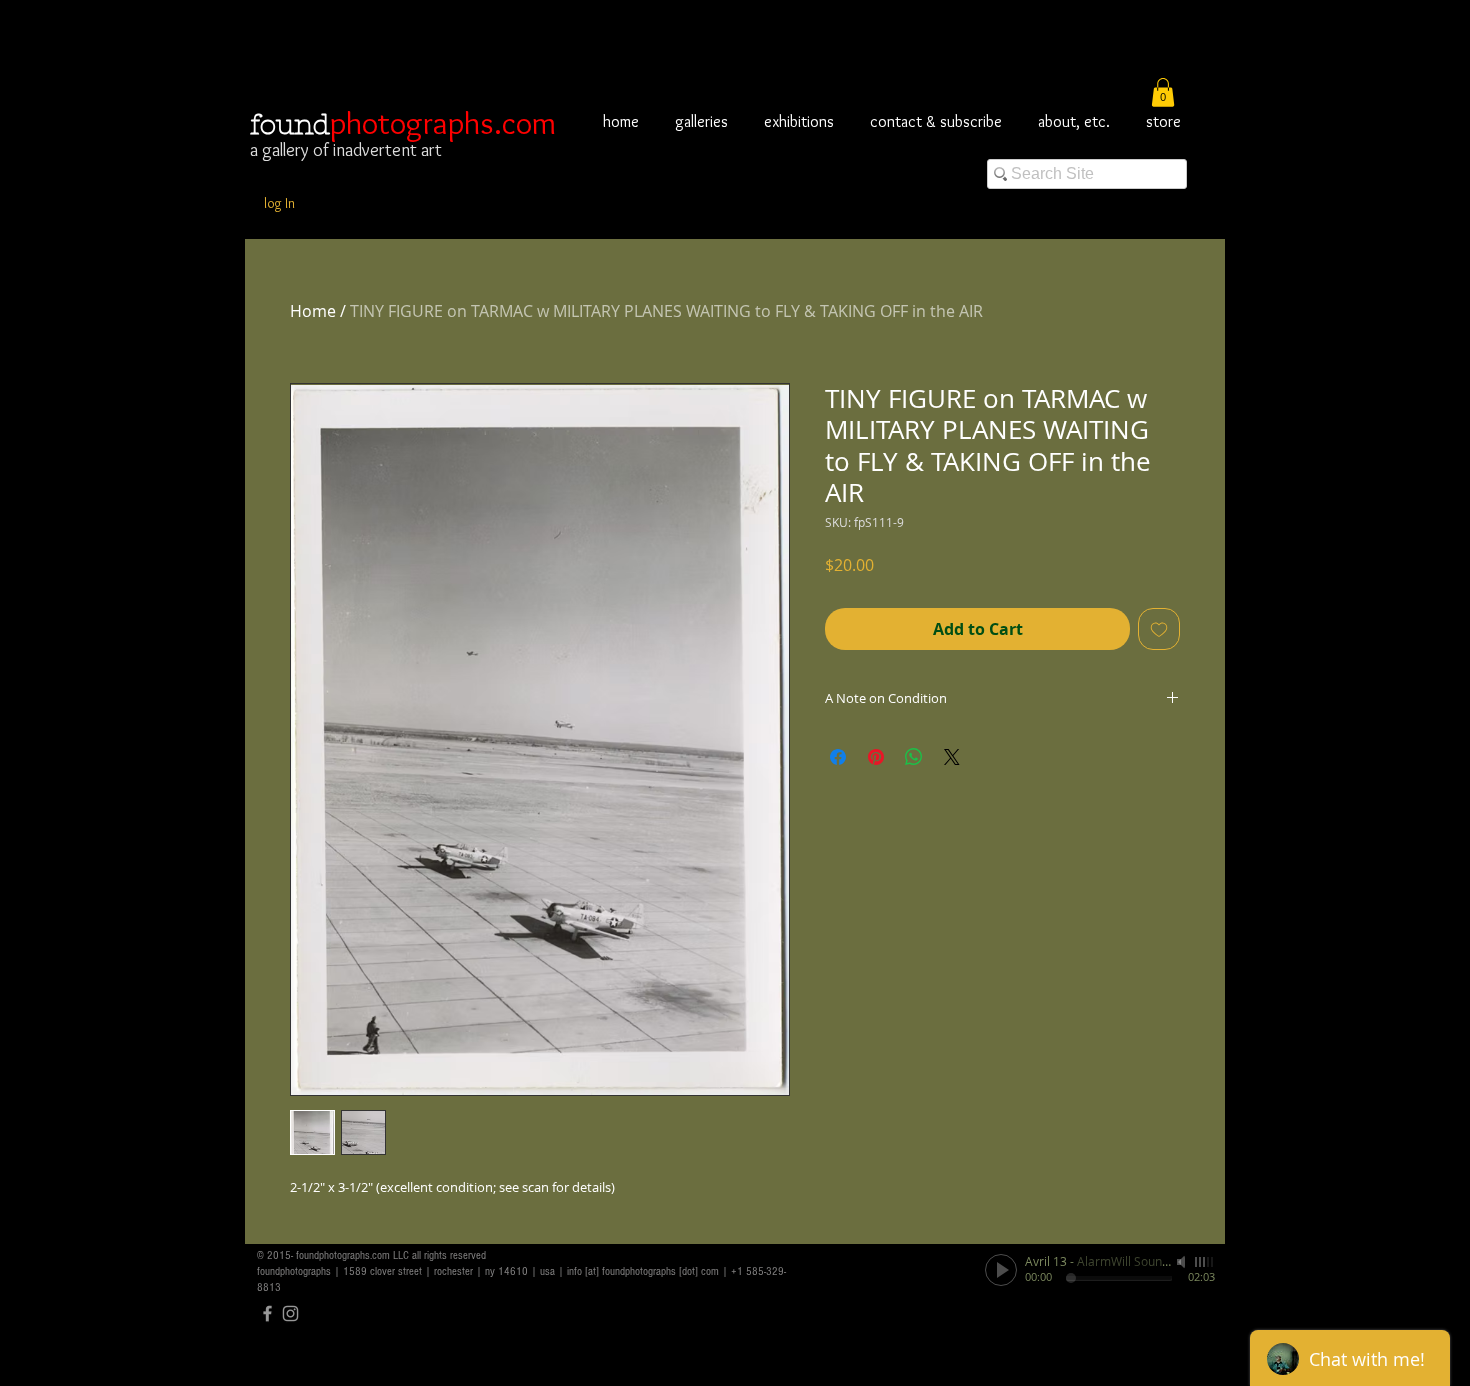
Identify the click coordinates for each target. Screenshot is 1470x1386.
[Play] (1001, 1270)
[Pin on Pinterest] (876, 757)
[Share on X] (952, 757)
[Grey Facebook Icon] (267, 1313)
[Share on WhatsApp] (914, 757)
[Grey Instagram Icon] (290, 1313)
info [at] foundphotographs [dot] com (643, 1271)
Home (313, 311)
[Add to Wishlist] (1159, 629)
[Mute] (1183, 1262)
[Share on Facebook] (838, 757)
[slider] (1205, 1262)
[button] (1163, 92)
